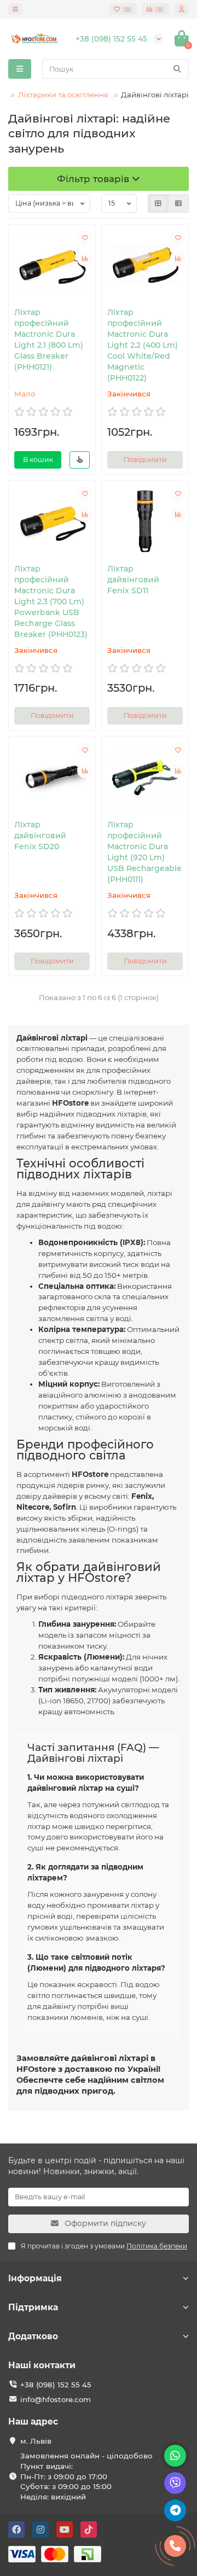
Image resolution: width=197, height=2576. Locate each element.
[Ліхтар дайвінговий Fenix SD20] (52, 776)
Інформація (35, 2278)
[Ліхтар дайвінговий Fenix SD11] (145, 520)
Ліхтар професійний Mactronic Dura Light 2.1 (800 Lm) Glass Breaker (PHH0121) (49, 340)
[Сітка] (158, 203)
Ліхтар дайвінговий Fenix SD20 (40, 836)
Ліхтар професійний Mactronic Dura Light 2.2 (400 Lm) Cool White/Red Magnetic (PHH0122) (143, 345)
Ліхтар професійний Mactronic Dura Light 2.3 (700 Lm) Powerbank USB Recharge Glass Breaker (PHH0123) (51, 601)
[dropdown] (15, 9)
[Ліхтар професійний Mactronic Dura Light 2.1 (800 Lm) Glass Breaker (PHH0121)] (52, 264)
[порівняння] (85, 259)
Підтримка (33, 2307)
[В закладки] (85, 238)
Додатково (33, 2336)
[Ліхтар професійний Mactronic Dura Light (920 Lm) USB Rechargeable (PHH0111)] (145, 776)
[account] (182, 9)
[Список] (178, 203)
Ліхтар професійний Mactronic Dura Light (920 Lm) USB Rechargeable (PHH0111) (144, 852)
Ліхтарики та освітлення (63, 95)
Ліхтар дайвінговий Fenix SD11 (133, 580)
